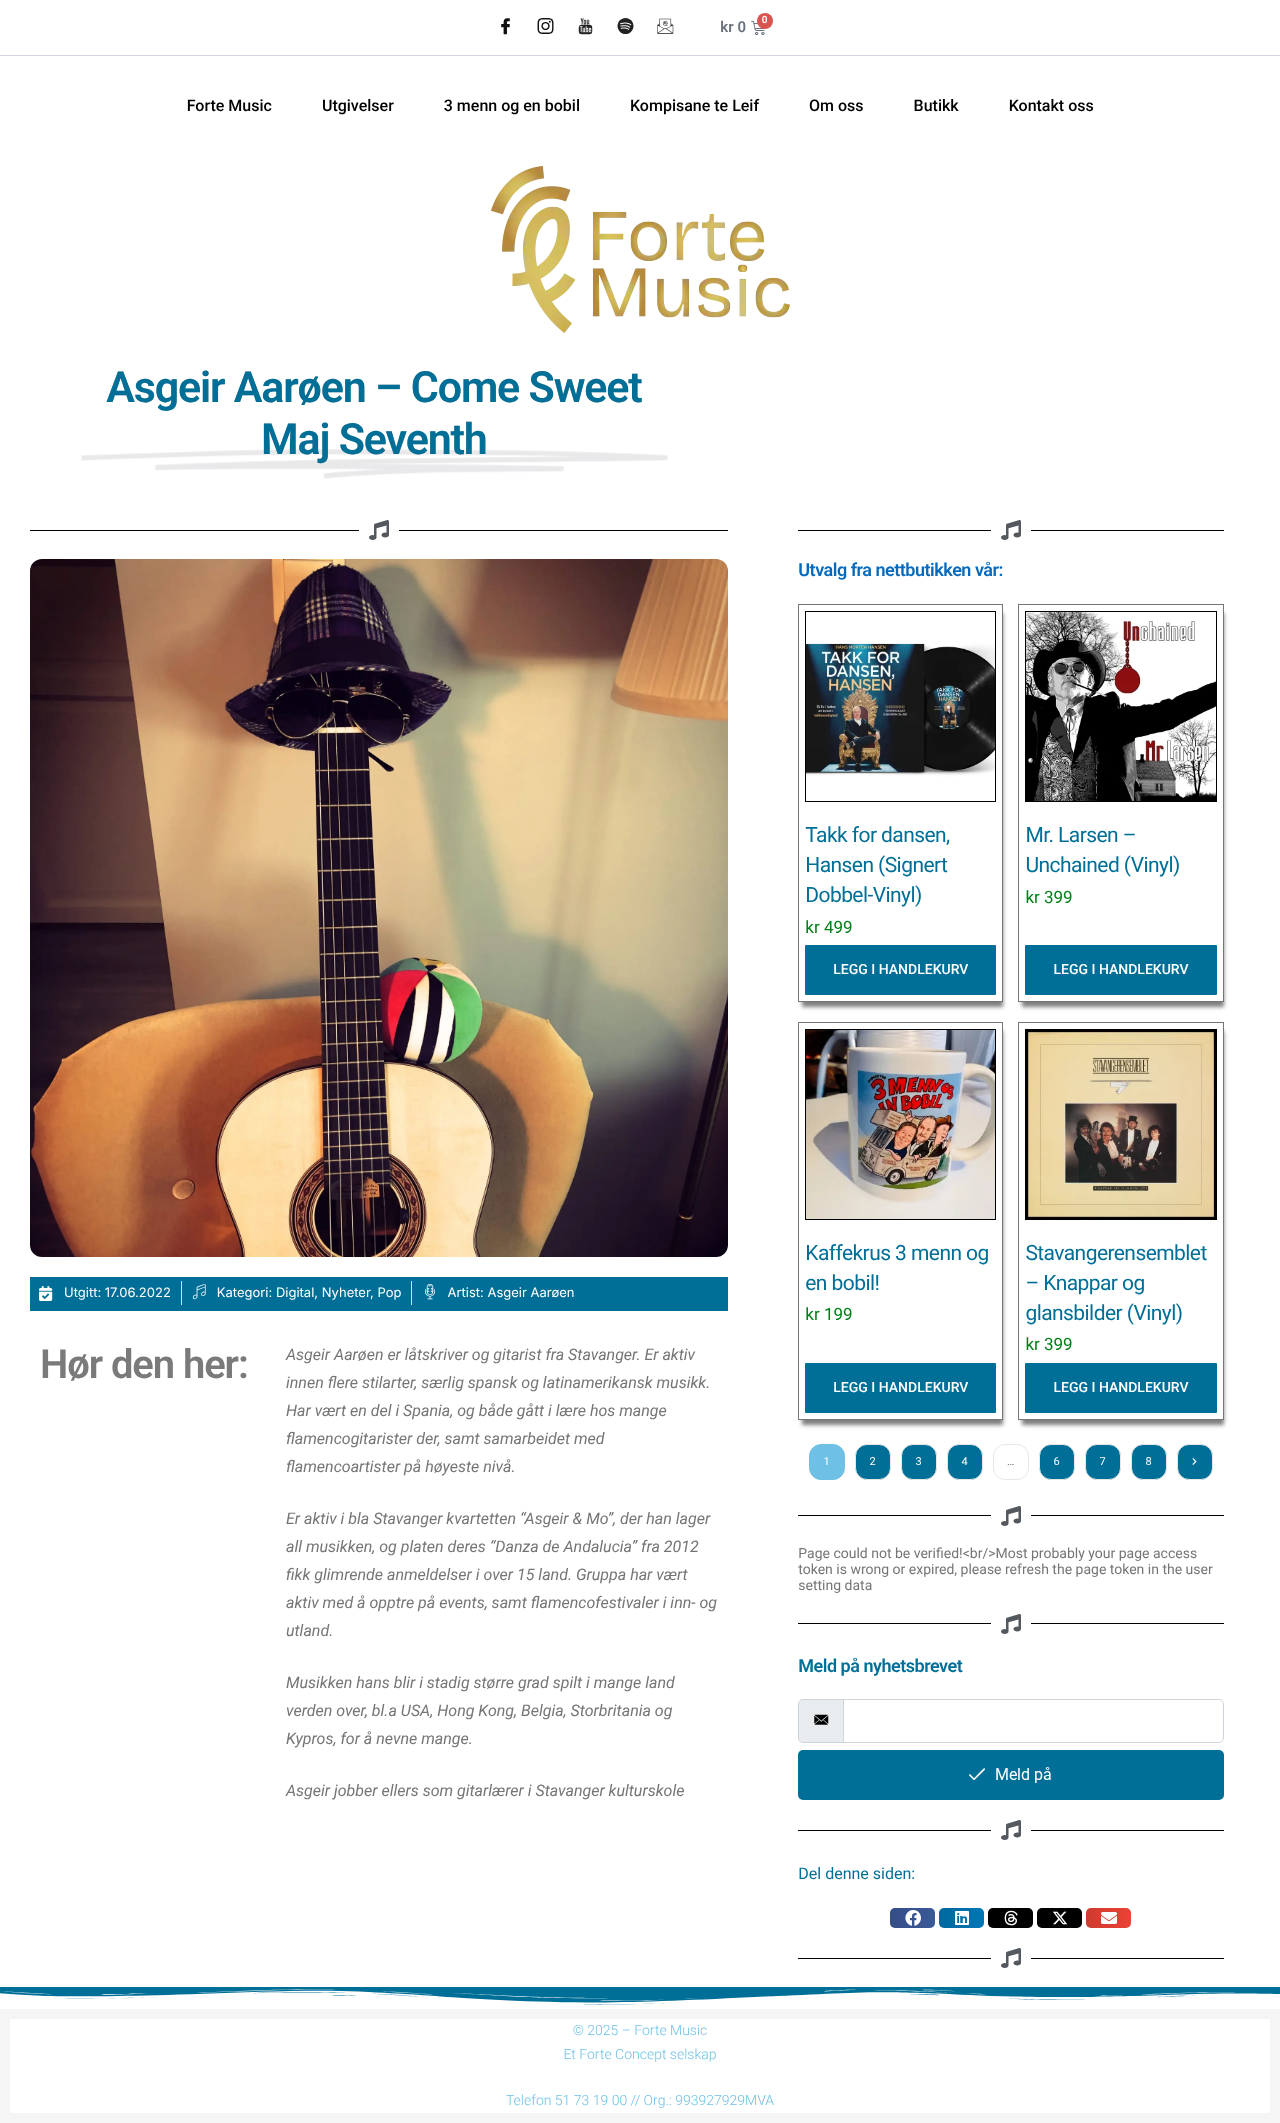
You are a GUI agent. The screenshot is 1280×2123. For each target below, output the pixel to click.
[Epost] (665, 28)
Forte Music (229, 106)
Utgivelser (358, 106)
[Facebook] (505, 28)
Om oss (836, 106)
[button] (912, 1918)
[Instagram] (545, 28)
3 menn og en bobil (512, 106)
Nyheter (346, 1293)
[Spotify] (625, 28)
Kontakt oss (1051, 106)
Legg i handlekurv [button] (900, 970)
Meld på (1023, 1774)
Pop (389, 1293)
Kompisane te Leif (694, 106)
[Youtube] (585, 28)
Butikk (936, 106)
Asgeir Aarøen (530, 1293)
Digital (295, 1293)
